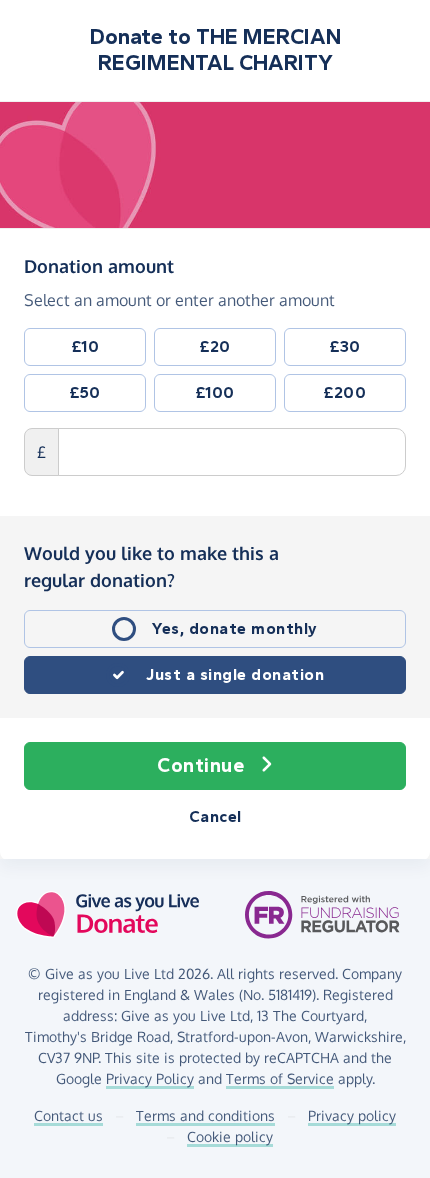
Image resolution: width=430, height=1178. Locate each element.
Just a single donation (235, 674)
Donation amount (99, 265)
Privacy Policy (150, 1078)
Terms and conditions (205, 1115)
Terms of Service (280, 1078)
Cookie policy (230, 1136)
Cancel (215, 816)
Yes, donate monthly (235, 628)
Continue (200, 765)
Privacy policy (352, 1115)
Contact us (68, 1115)
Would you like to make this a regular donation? (151, 566)
